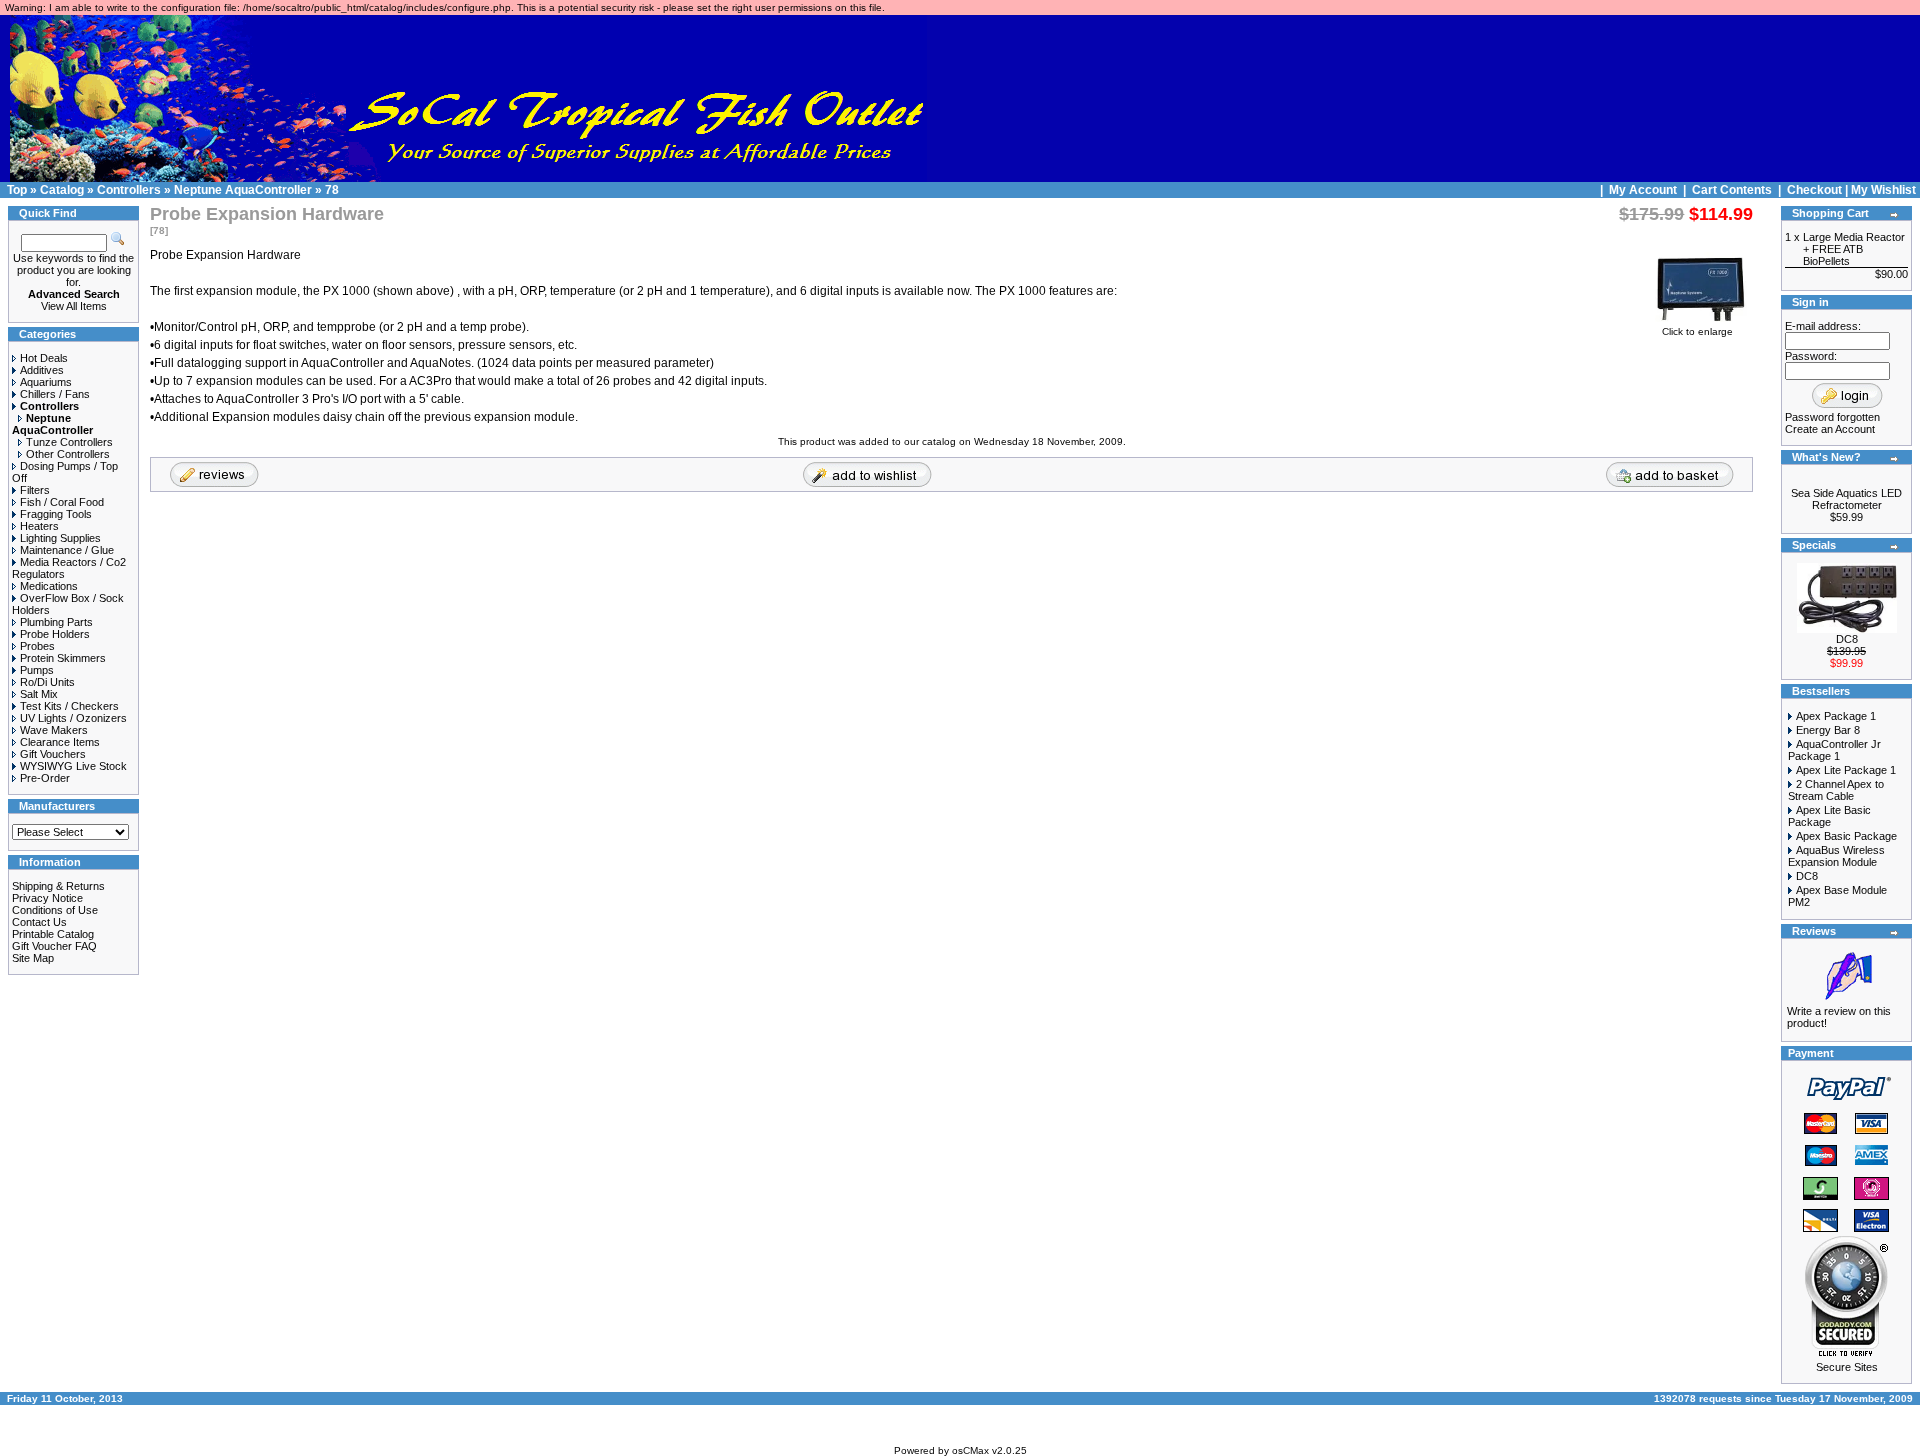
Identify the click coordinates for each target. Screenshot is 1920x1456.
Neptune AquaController (243, 190)
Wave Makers (54, 730)
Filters (35, 490)
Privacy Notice (47, 898)
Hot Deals (44, 358)
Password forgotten (1832, 417)
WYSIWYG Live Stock (73, 766)
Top (17, 190)
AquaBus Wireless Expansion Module (1836, 856)
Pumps (37, 670)
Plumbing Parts (56, 622)
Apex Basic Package (1846, 836)
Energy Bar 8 (1828, 730)
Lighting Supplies (60, 538)
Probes (37, 646)
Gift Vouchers (53, 754)
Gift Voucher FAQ (54, 946)
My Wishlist (1883, 190)
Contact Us (39, 922)
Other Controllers (68, 454)
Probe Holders (55, 634)
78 (332, 190)
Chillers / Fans (55, 394)
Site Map (33, 958)
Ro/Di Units (47, 682)
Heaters (39, 526)
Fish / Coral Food (62, 502)
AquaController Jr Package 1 (1834, 750)
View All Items (74, 306)
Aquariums (46, 382)
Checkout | (1819, 190)
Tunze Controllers (69, 442)
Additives (42, 370)
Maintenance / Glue (67, 550)
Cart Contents (1732, 190)
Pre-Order (45, 778)
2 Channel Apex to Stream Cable (1836, 790)
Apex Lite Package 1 (1846, 770)
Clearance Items (60, 742)
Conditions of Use (55, 910)
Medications (49, 586)
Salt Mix (39, 694)
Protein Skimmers (63, 658)
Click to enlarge (1697, 331)
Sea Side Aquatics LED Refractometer (1846, 499)
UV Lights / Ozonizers (73, 718)
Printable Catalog (53, 934)
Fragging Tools (56, 514)
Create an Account (1830, 429)
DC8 (1847, 639)
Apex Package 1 (1836, 716)
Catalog (62, 190)
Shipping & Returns (58, 886)
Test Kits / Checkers (69, 706)
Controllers (129, 190)
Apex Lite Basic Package (1829, 816)
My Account (1644, 190)
